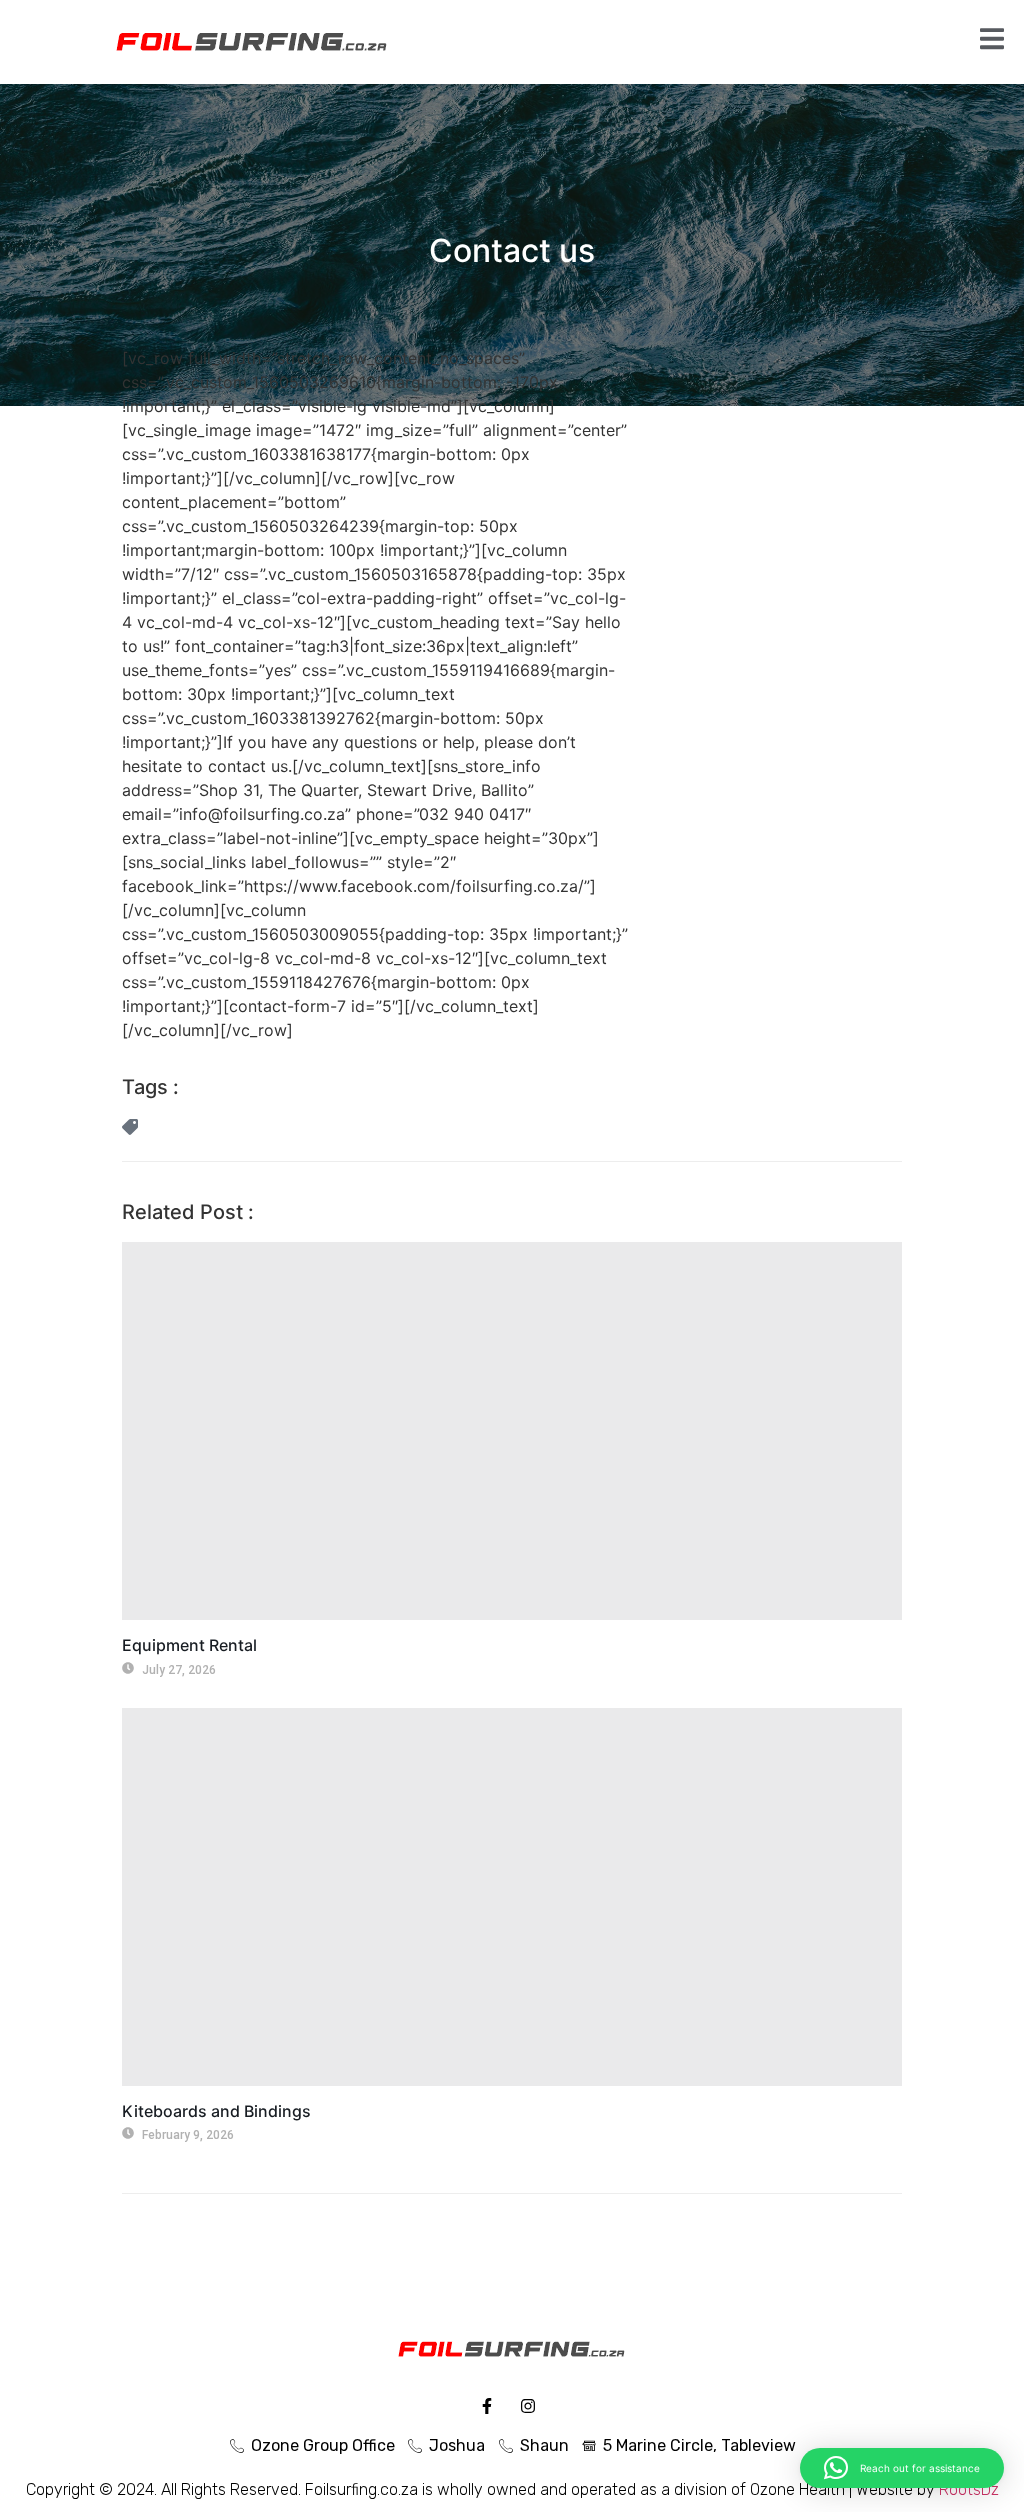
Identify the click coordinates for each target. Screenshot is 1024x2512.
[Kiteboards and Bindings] (512, 1897)
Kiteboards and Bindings (216, 2111)
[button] (902, 2468)
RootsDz (969, 2489)
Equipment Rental (189, 1645)
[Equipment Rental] (512, 1431)
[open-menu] (992, 41)
